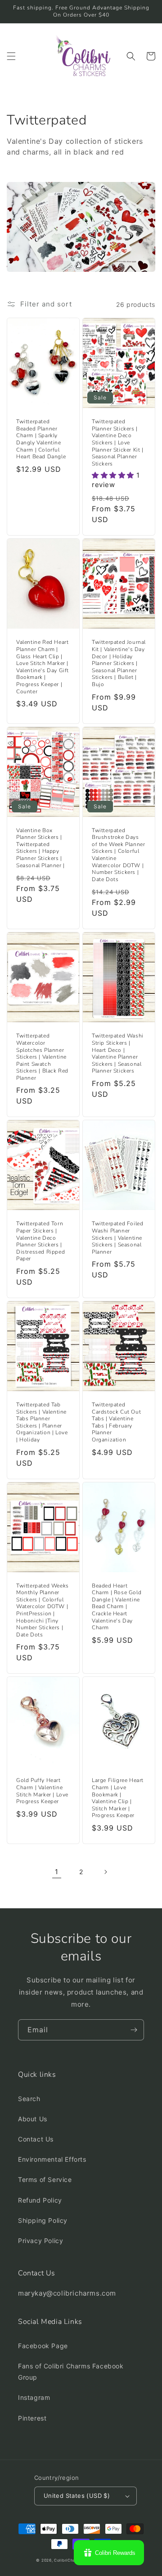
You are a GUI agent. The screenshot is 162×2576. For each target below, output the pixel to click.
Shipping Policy (43, 2220)
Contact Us (36, 2139)
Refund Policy (40, 2200)
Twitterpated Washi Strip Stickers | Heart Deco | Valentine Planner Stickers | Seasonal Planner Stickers (118, 1053)
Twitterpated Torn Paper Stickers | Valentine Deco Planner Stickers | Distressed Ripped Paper (40, 1241)
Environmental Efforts (52, 2159)
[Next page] (105, 1872)
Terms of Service (45, 2179)
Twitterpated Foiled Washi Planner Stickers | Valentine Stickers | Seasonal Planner (117, 1238)
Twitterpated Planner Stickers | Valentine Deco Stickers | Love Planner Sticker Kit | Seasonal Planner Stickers (118, 443)
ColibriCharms (68, 2560)
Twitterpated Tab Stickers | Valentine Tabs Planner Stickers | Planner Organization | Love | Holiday (42, 1422)
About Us (33, 2119)
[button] (11, 56)
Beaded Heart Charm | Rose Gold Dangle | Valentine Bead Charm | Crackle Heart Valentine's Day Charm (117, 1607)
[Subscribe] (134, 2030)
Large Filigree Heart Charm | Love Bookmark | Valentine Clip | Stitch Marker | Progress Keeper (118, 1798)
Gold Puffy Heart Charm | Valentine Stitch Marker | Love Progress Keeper (42, 1791)
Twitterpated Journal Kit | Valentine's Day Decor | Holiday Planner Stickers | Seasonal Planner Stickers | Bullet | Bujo (119, 663)
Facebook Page (43, 2346)
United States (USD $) (77, 2496)
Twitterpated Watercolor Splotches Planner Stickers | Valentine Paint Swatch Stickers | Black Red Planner (42, 1057)
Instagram (34, 2397)
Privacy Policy (40, 2241)
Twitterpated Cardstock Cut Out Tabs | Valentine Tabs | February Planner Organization (116, 1422)
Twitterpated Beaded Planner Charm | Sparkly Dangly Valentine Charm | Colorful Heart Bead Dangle (41, 439)
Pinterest (32, 2418)
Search (29, 2099)
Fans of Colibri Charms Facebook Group (71, 2372)
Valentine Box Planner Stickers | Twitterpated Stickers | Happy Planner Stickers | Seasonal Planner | (40, 848)
